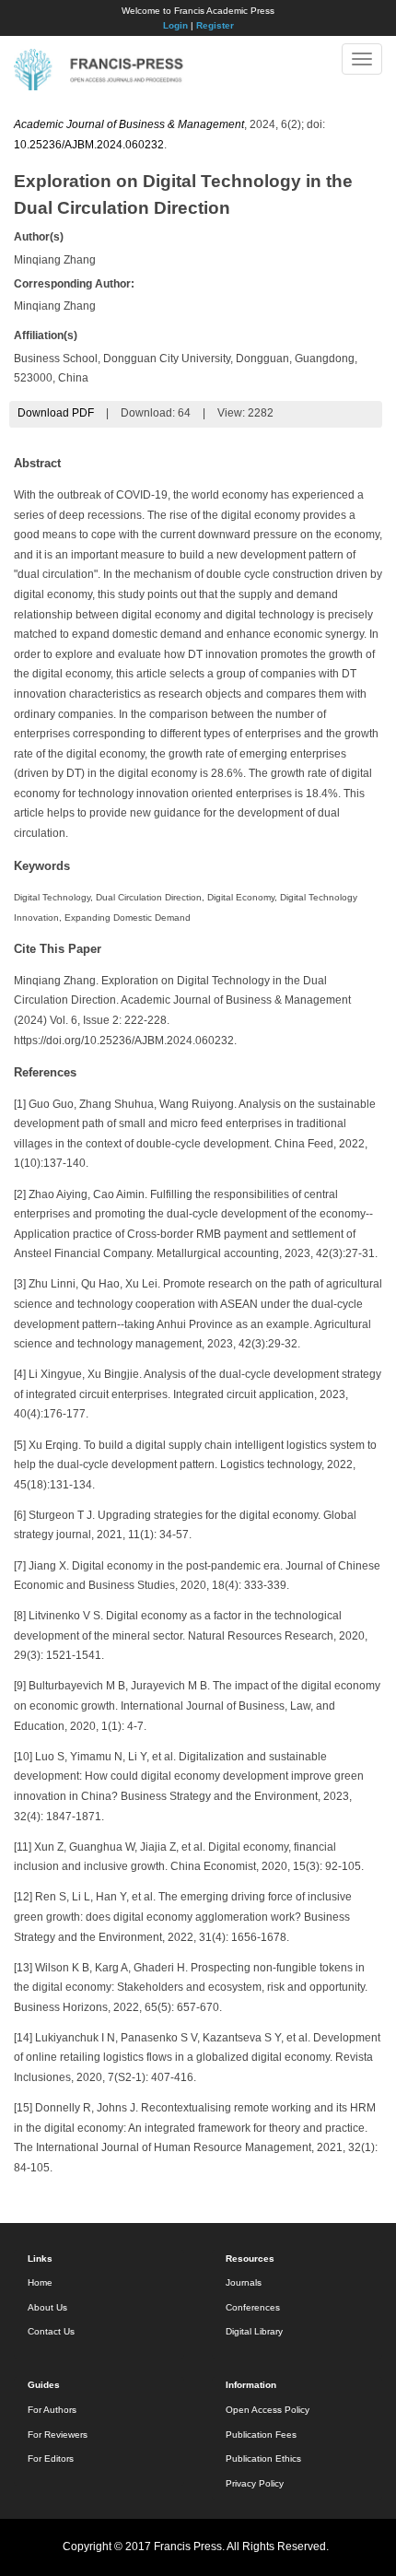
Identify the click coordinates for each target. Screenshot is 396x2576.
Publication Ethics (263, 2458)
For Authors (52, 2410)
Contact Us (51, 2331)
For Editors (51, 2458)
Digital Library (254, 2331)
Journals (244, 2282)
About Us (47, 2307)
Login (175, 25)
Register (215, 25)
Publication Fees (261, 2435)
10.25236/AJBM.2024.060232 (89, 145)
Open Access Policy (268, 2410)
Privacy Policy (255, 2483)
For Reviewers (58, 2435)
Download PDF (56, 413)
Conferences (253, 2307)
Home (40, 2282)
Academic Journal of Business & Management (129, 124)
